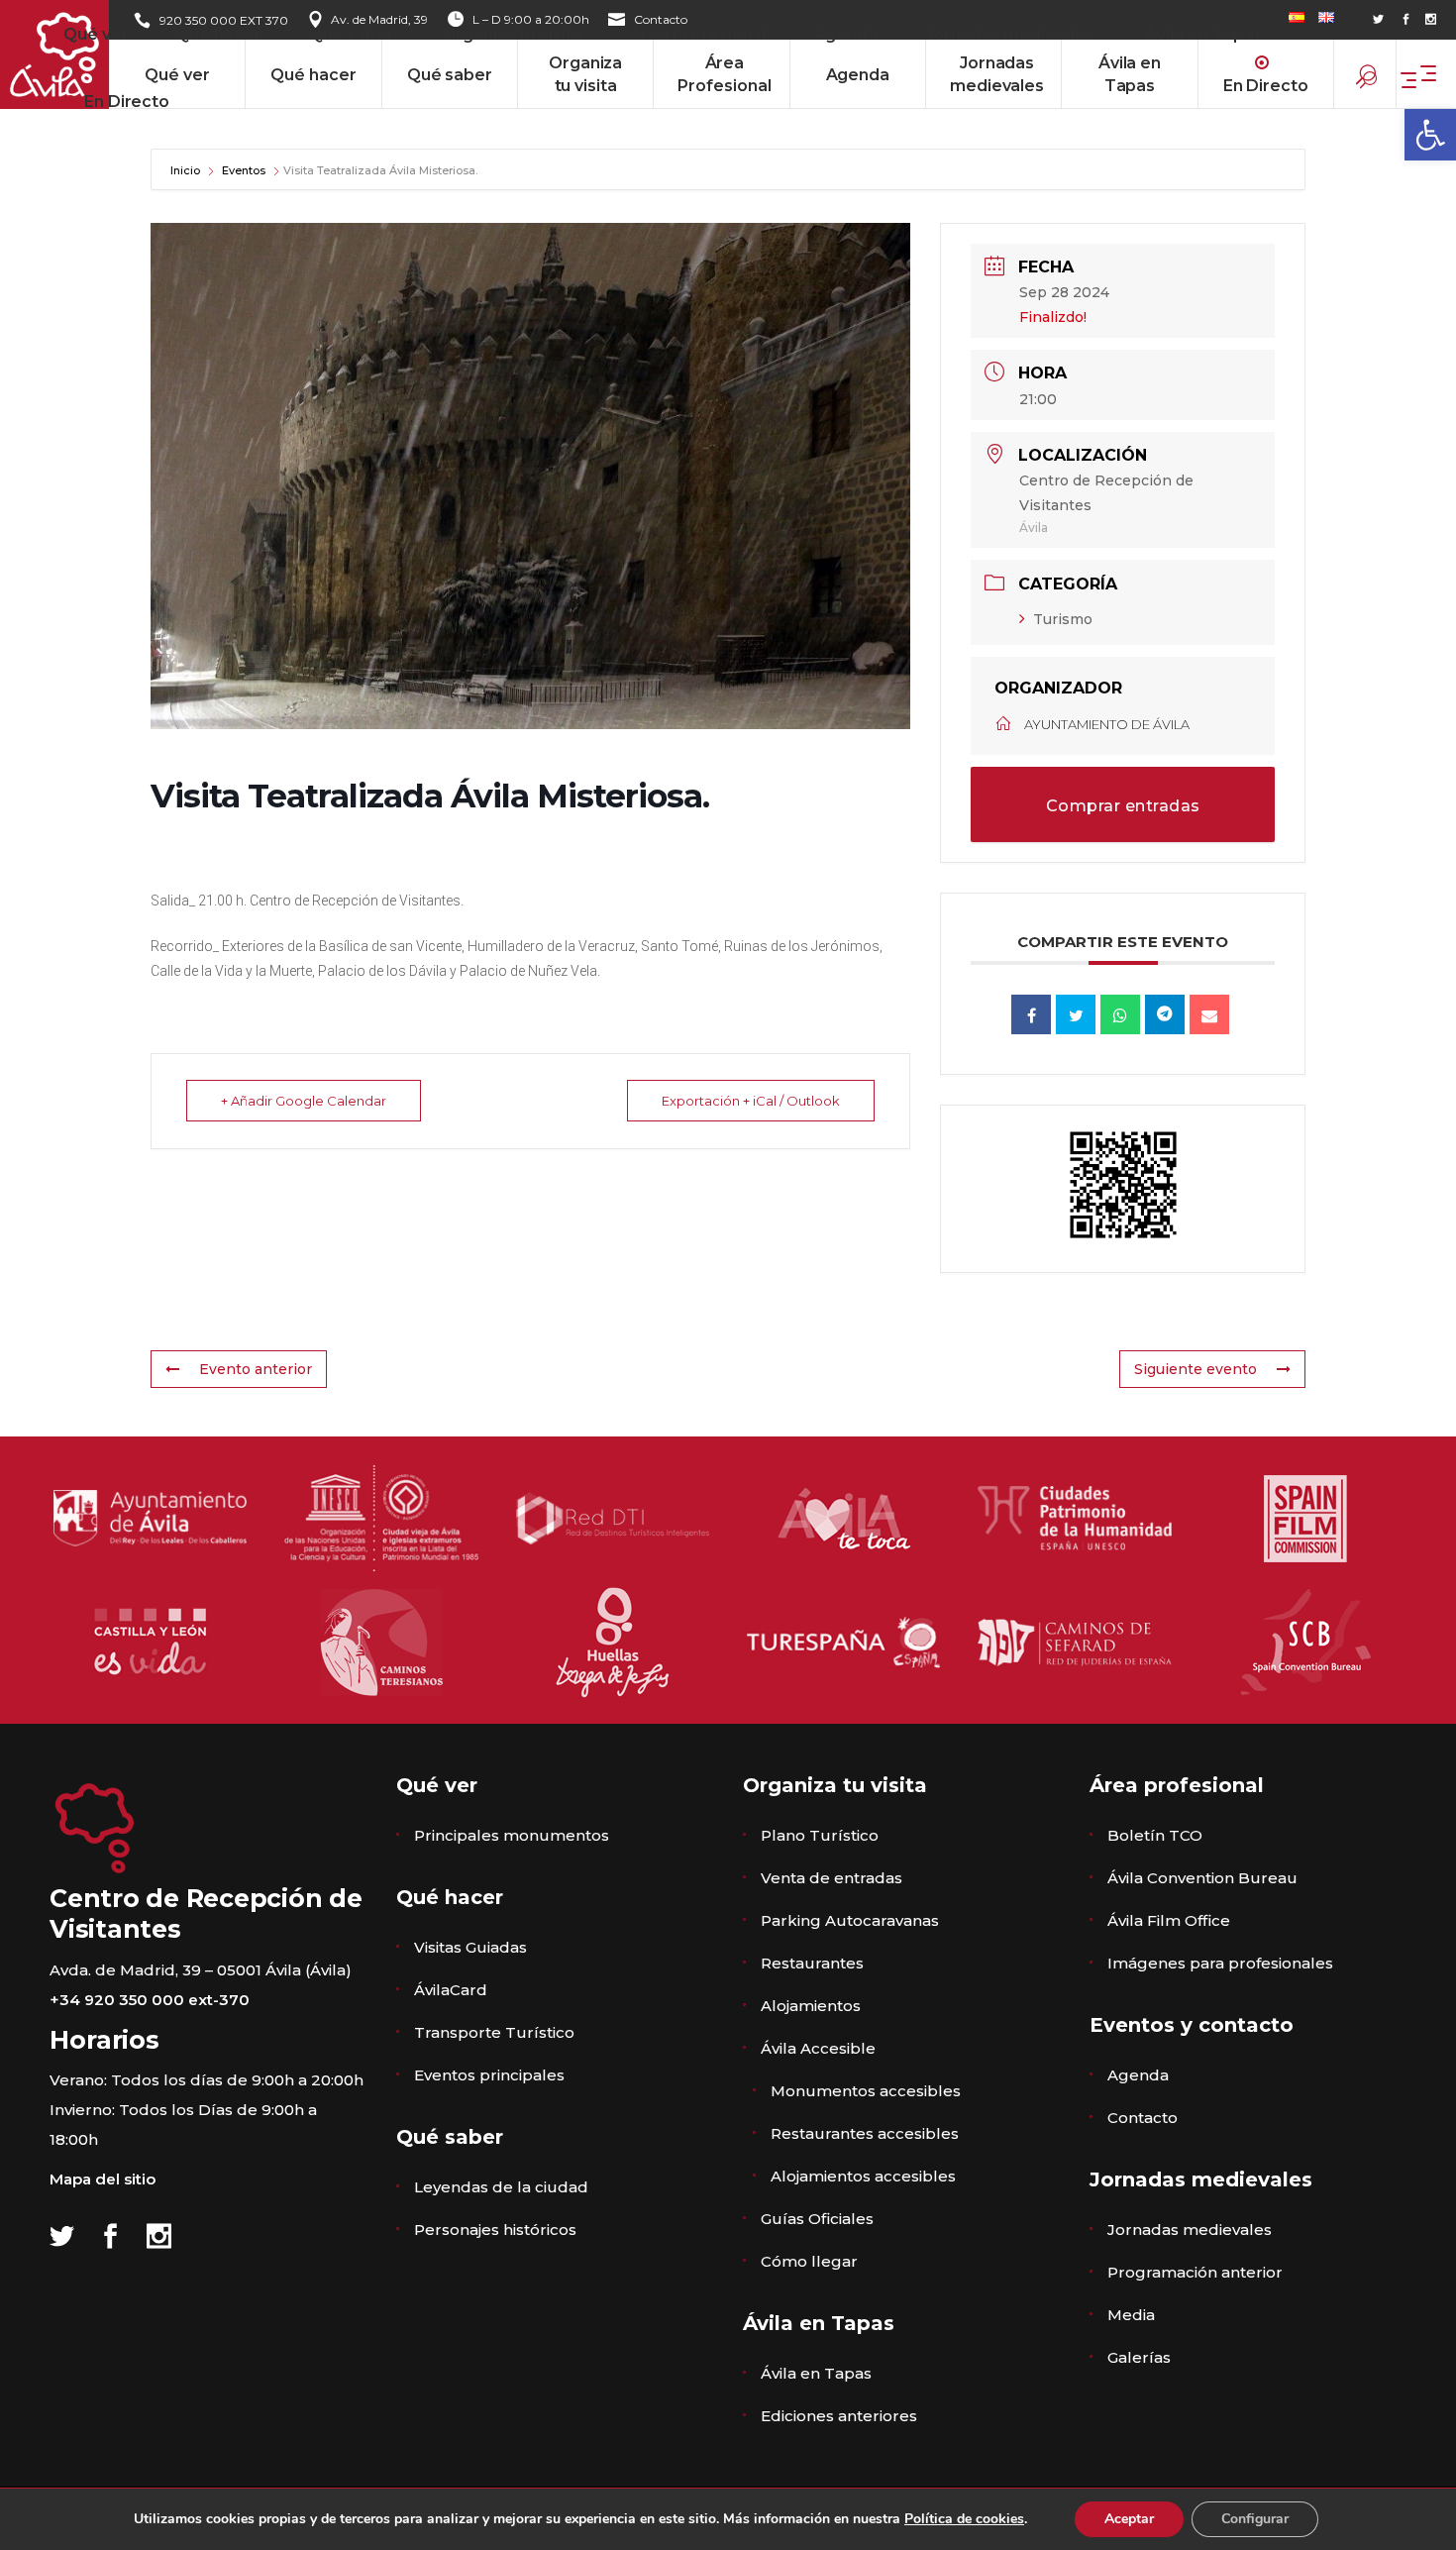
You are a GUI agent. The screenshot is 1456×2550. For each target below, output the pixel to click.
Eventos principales (489, 2075)
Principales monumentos (512, 1835)
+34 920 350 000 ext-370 (150, 2000)
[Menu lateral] (1428, 72)
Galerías (1139, 2357)
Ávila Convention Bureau (1202, 1878)
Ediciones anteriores (839, 2416)
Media (1131, 2315)
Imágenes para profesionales (1220, 1963)
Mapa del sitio (103, 2179)
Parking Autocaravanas (850, 1920)
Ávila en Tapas (816, 2373)
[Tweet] (1076, 1014)
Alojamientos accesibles (863, 2176)
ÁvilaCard (451, 1990)
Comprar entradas (1123, 806)
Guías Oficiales (817, 2219)
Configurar (1255, 2519)
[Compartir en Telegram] (1165, 1014)
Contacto (1143, 2118)
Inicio (187, 170)
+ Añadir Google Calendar (304, 1101)
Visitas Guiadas (470, 1947)
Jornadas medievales (1190, 2230)
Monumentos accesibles (866, 2091)
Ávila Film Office (1169, 1920)
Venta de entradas (832, 1878)
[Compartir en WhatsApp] (1120, 1014)
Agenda (1138, 2075)
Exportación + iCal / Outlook (751, 1101)
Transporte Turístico (494, 2032)
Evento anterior (256, 1369)
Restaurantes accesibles (865, 2133)
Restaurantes (812, 1963)
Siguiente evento (1196, 1369)
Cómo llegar (809, 2261)
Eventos (244, 170)
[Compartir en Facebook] (1031, 1014)
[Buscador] (1368, 79)
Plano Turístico (820, 1835)
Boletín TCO (1155, 1835)
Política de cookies (964, 2519)
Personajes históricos (495, 2230)
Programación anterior (1195, 2272)
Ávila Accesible (818, 2048)
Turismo (1063, 619)
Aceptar (1129, 2519)
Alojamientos (811, 2006)
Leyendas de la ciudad (501, 2187)
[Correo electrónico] (1209, 1014)
